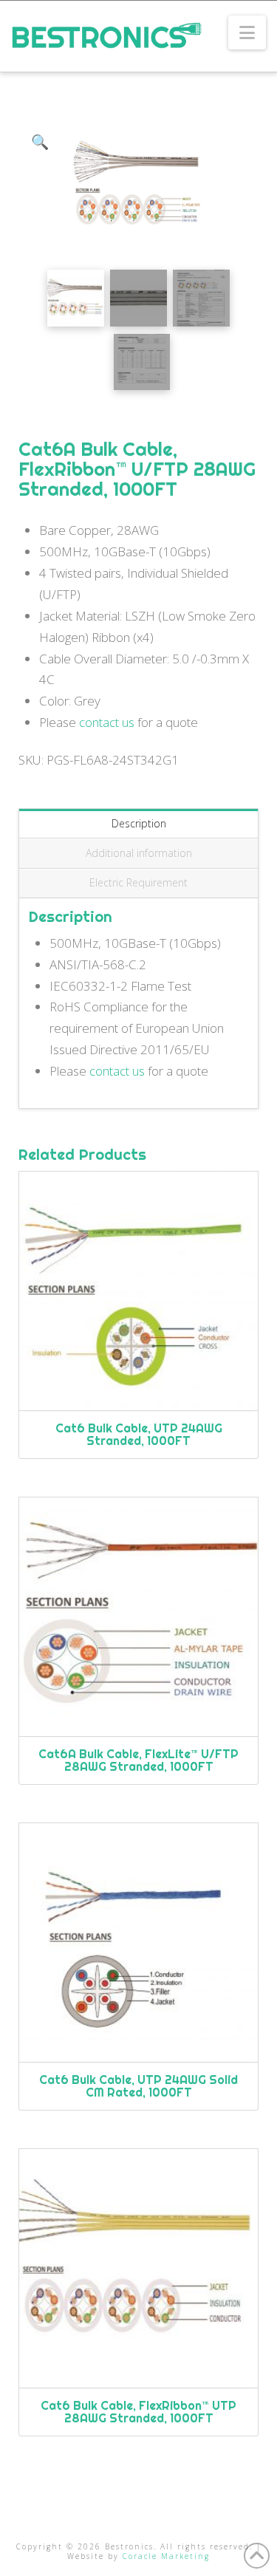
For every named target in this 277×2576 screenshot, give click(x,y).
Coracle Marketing (166, 2556)
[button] (247, 33)
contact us (107, 722)
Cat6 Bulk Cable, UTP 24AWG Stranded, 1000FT (139, 1434)
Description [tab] (139, 823)
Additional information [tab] (139, 853)
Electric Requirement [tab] (138, 882)
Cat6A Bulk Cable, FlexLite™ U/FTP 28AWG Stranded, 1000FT (138, 1760)
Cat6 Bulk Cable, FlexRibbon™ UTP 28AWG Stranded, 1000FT (138, 2412)
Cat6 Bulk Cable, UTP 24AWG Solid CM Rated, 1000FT (138, 2086)
